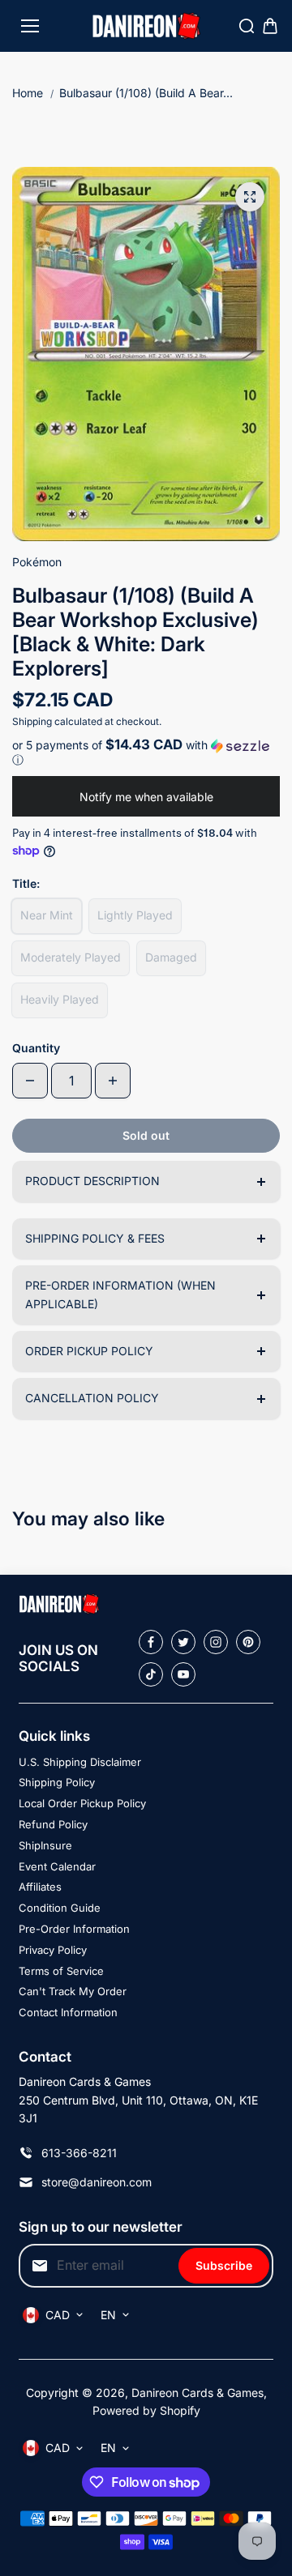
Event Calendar (57, 1866)
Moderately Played (71, 957)
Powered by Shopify (146, 2410)
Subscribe (224, 2265)
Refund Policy (53, 1824)
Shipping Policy (57, 1782)
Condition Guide (60, 1908)
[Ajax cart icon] (270, 26)
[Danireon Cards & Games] (146, 26)
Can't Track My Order (73, 1991)
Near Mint (47, 915)
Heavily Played (60, 999)
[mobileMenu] (30, 26)
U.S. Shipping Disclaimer (80, 1762)
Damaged (171, 957)
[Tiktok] (151, 1674)
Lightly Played (135, 915)
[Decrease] (30, 1081)
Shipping (32, 721)
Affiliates (40, 1887)
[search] (247, 26)
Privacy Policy (53, 1950)
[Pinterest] (248, 1642)
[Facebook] (151, 1642)
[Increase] (113, 1081)
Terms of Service (61, 1971)
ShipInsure (45, 1845)
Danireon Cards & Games (198, 2393)
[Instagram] (216, 1642)
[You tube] (183, 1674)
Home (28, 93)
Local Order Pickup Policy (82, 1803)
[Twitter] (183, 1642)
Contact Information (68, 2012)
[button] (146, 753)
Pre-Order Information (74, 1929)
